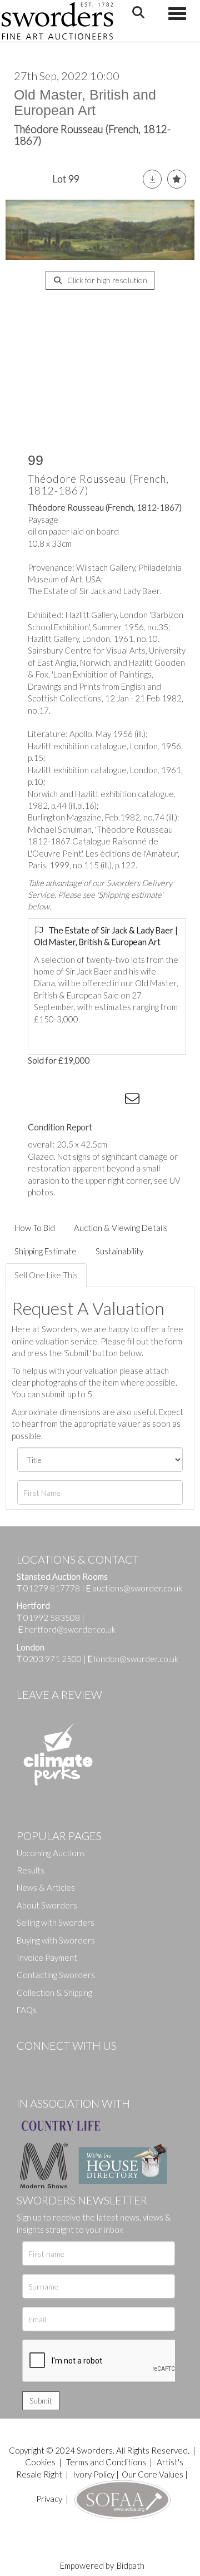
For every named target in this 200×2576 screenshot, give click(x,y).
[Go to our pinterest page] (72, 2064)
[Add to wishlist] (177, 179)
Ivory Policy (94, 2474)
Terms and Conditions (107, 2462)
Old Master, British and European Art (85, 102)
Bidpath (131, 2565)
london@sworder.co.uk (133, 1659)
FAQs (27, 2010)
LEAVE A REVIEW (59, 1694)
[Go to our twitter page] (50, 2064)
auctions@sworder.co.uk (134, 1588)
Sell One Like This (46, 1275)
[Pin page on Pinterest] (89, 1101)
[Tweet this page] (67, 1101)
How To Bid (35, 1228)
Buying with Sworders (56, 1940)
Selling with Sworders (56, 1922)
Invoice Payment (47, 1957)
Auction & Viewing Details (121, 1228)
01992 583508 (52, 1618)
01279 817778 (52, 1588)
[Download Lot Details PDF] (152, 179)
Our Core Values (152, 2474)
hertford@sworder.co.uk (70, 1629)
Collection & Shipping (54, 1992)
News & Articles (46, 1887)
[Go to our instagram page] (112, 1101)
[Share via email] (134, 1101)
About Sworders (47, 1905)
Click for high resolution (106, 280)
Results (31, 1870)
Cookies (40, 2462)
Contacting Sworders (56, 1975)
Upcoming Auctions (51, 1853)
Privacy (49, 2499)
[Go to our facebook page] (27, 2064)
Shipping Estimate (46, 1251)
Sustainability (119, 1251)
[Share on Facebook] (44, 1101)
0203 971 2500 (52, 1659)
